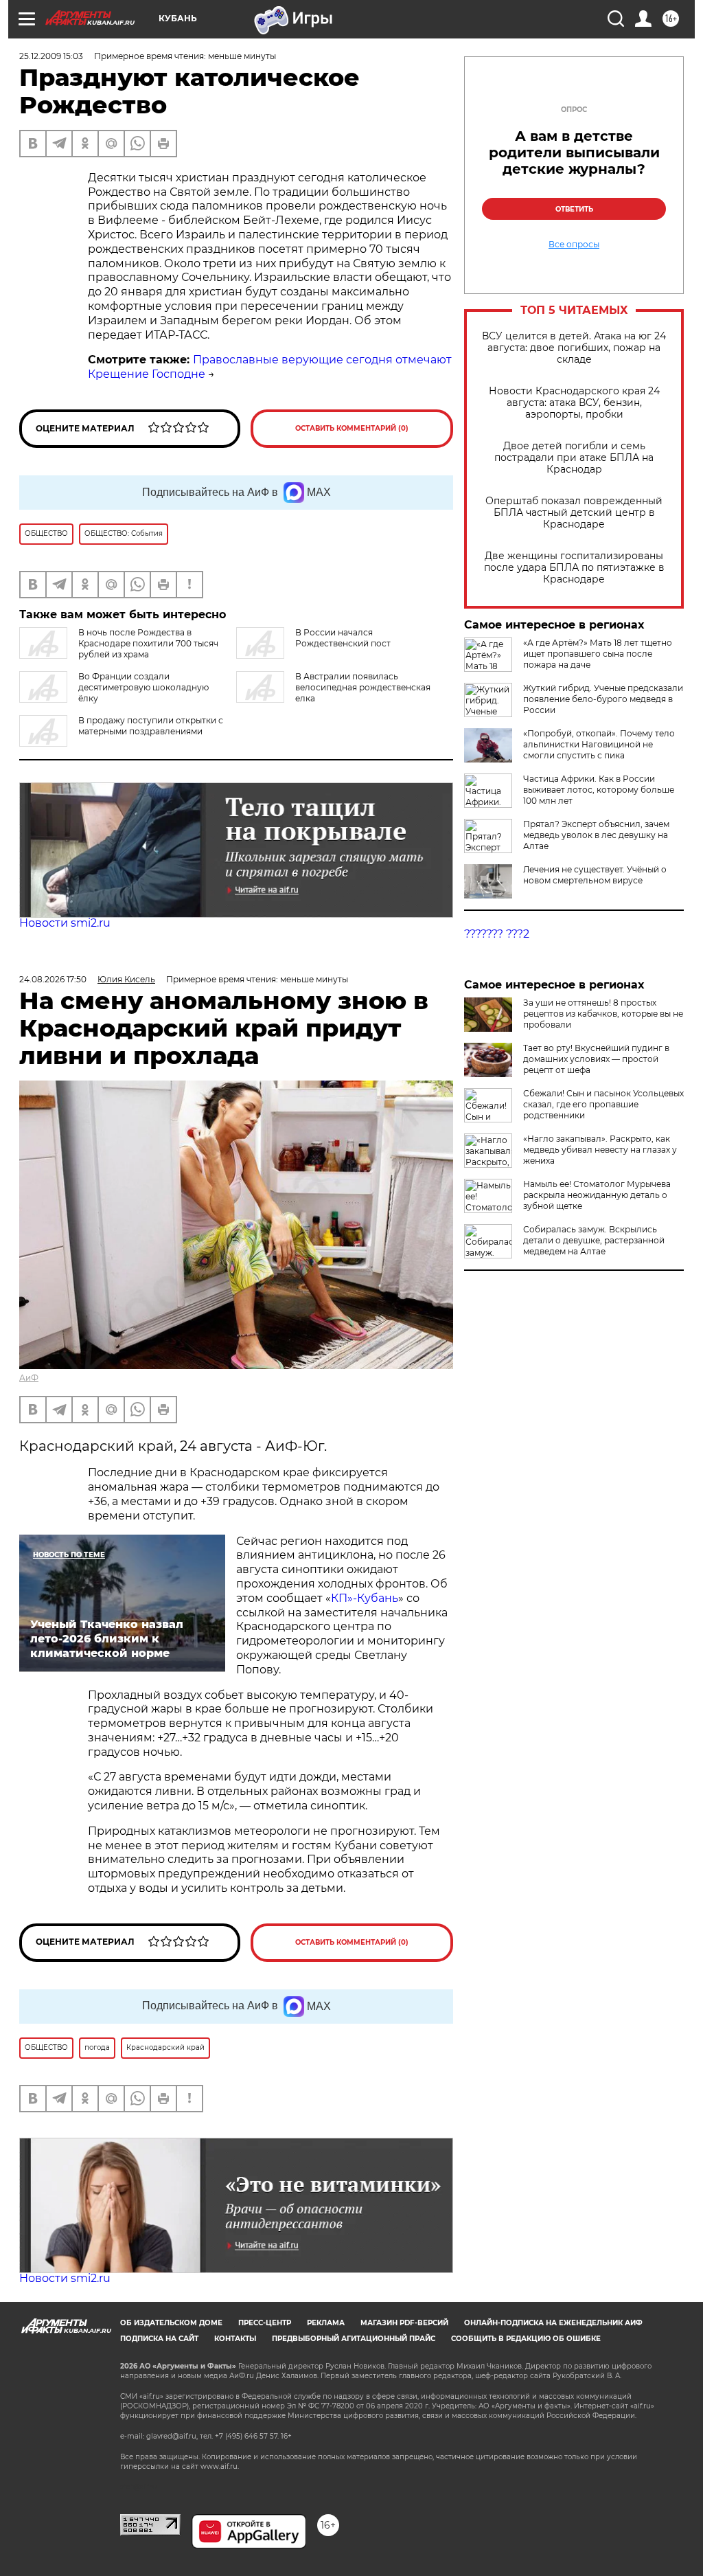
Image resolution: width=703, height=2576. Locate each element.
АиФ (29, 1378)
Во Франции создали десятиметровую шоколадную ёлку (143, 687)
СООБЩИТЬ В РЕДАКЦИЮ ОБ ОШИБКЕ (526, 2339)
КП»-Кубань (365, 1598)
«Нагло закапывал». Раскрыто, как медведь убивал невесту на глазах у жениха (600, 1150)
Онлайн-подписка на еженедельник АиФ (553, 2323)
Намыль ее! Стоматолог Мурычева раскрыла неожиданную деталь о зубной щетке (597, 1195)
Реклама (326, 2323)
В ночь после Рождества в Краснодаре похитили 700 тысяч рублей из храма (148, 643)
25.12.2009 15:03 (51, 56)
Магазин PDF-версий (404, 2323)
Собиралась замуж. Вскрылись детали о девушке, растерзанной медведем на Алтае (594, 1240)
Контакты (235, 2339)
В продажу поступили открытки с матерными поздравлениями (151, 726)
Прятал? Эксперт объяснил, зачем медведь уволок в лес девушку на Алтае (596, 835)
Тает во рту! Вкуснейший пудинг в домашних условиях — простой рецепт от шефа (596, 1059)
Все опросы (574, 245)
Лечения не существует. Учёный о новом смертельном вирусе (595, 875)
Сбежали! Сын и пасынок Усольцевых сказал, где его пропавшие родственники (603, 1104)
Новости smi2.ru (65, 923)
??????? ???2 (497, 934)
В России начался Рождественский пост (343, 638)
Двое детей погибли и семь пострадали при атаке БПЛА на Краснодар (574, 458)
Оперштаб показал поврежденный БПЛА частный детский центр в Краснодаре (574, 513)
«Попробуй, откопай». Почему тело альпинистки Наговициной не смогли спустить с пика (599, 744)
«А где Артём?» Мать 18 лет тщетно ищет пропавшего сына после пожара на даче (598, 654)
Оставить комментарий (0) (352, 428)
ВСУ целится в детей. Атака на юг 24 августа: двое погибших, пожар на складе (574, 348)
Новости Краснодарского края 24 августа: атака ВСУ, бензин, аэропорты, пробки (574, 403)
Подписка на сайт (159, 2339)
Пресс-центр (265, 2323)
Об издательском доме (171, 2323)
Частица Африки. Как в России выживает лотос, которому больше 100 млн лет (599, 790)
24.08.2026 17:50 (53, 979)
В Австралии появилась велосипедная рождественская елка (363, 687)
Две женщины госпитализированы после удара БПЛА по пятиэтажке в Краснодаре (574, 568)
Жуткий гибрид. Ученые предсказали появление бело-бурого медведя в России (603, 699)
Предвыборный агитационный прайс (354, 2339)
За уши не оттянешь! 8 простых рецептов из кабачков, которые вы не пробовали (603, 1014)
